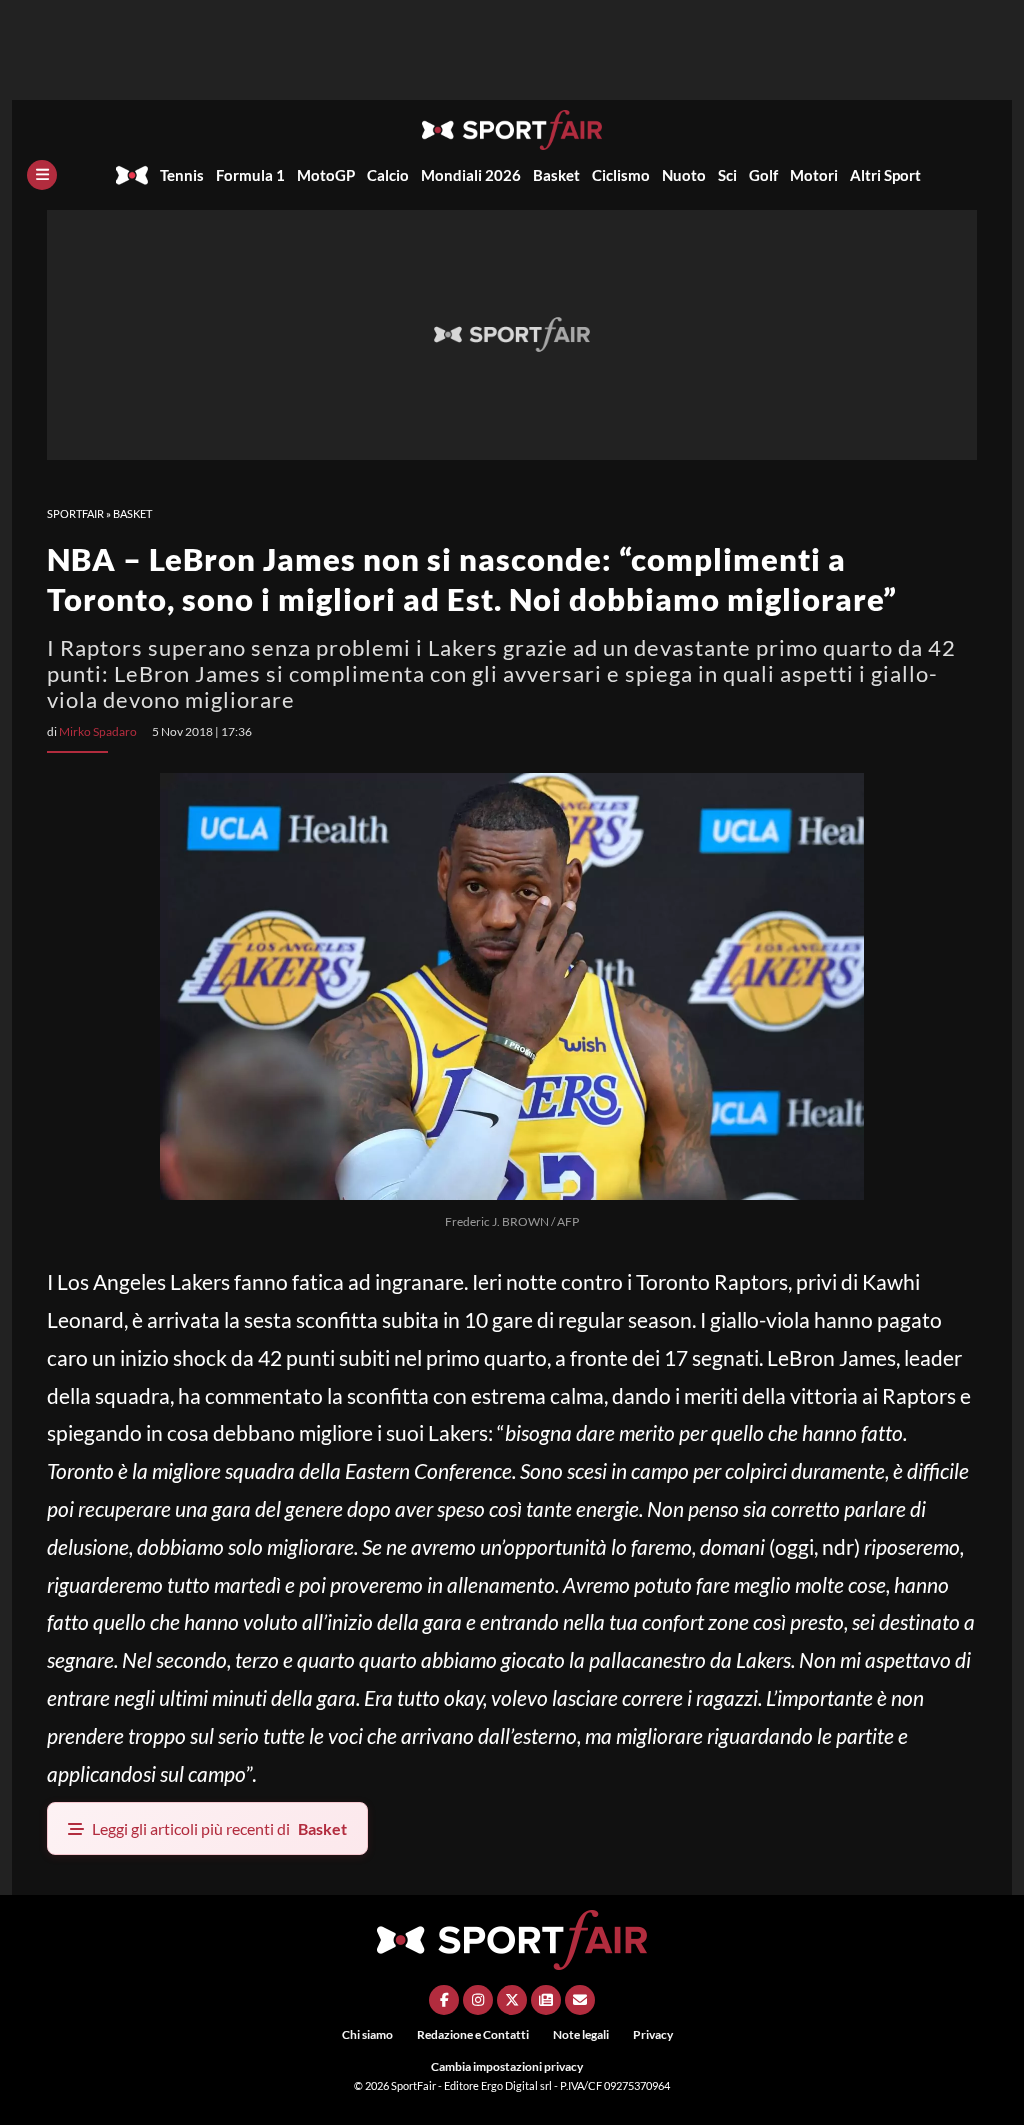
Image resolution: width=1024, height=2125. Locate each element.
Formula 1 (250, 175)
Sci (727, 175)
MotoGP (326, 175)
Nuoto (684, 175)
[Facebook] (444, 2000)
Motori (814, 175)
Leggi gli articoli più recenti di (219, 1828)
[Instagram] (478, 2000)
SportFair (75, 513)
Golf (763, 175)
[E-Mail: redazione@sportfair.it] (580, 2000)
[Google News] (546, 2000)
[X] (512, 2000)
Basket (556, 175)
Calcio (388, 175)
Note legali (581, 2034)
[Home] (132, 175)
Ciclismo (621, 175)
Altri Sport (885, 175)
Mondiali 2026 (471, 175)
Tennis (182, 175)
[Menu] (42, 175)
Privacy (653, 2034)
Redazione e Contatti (473, 2034)
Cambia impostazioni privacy (507, 2066)
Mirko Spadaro (98, 731)
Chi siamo (367, 2034)
